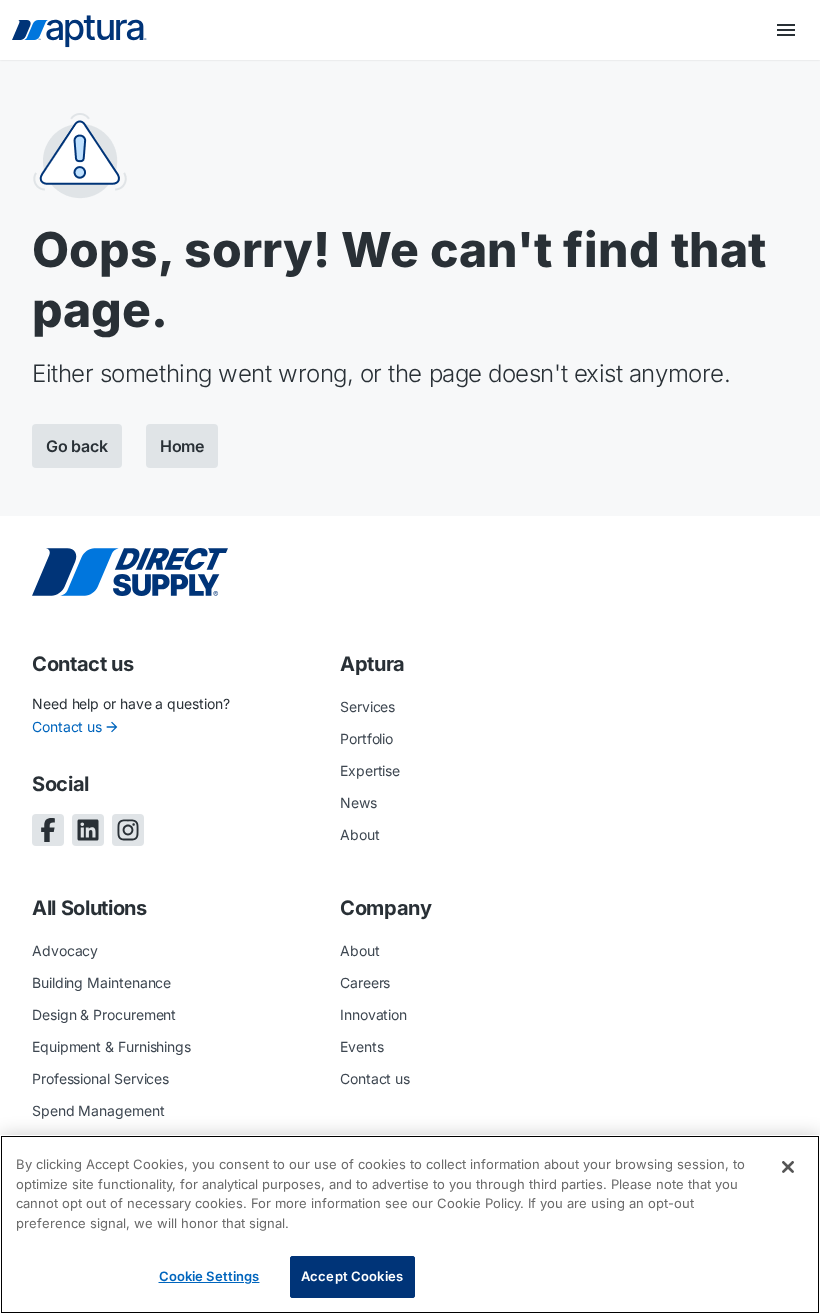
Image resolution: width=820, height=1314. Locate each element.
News (358, 802)
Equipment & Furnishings (111, 1046)
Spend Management (98, 1110)
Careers (365, 982)
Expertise (370, 770)
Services (367, 706)
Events (362, 1046)
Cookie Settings (209, 1276)
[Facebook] (48, 830)
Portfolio (366, 738)
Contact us (67, 726)
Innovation (373, 1014)
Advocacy (65, 950)
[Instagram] (128, 830)
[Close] (788, 1167)
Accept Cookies (352, 1276)
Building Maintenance (101, 982)
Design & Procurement (104, 1014)
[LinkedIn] (88, 830)
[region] (410, 1224)
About (360, 834)
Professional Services (100, 1078)
